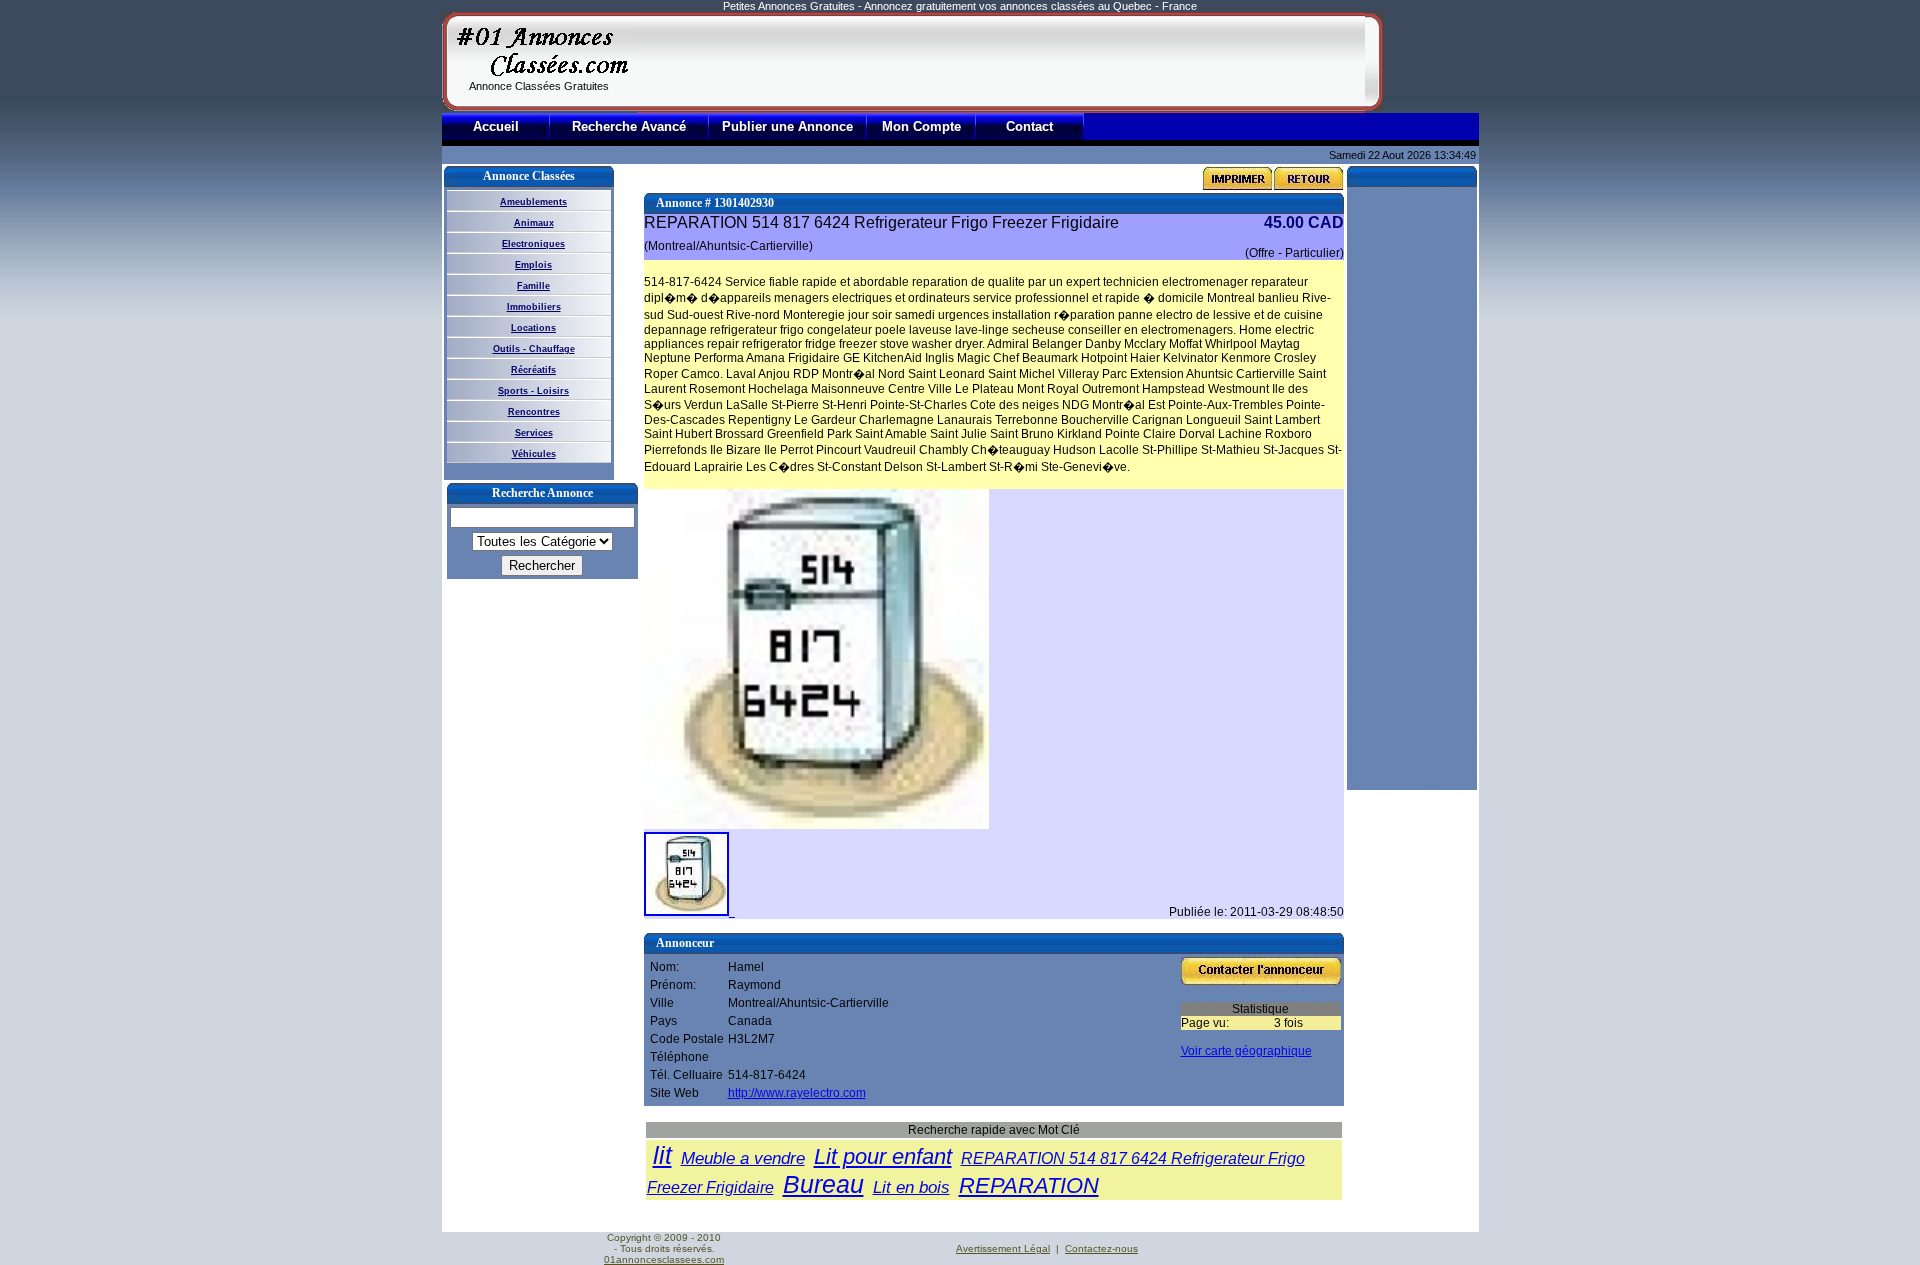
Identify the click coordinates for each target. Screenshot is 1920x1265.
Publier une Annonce (787, 126)
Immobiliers (534, 307)
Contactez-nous (1101, 1248)
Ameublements (533, 202)
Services (534, 433)
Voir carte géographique (1246, 1051)
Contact (1029, 126)
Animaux (534, 223)
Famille (533, 286)
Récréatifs (533, 370)
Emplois (533, 265)
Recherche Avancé (629, 126)
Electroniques (533, 244)
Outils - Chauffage (534, 349)
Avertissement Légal (1003, 1248)
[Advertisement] (1001, 62)
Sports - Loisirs (533, 391)
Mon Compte (921, 126)
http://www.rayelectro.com (797, 1093)
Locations (533, 328)
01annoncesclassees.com (664, 1259)
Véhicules (534, 454)
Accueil (496, 126)
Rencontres (534, 412)
